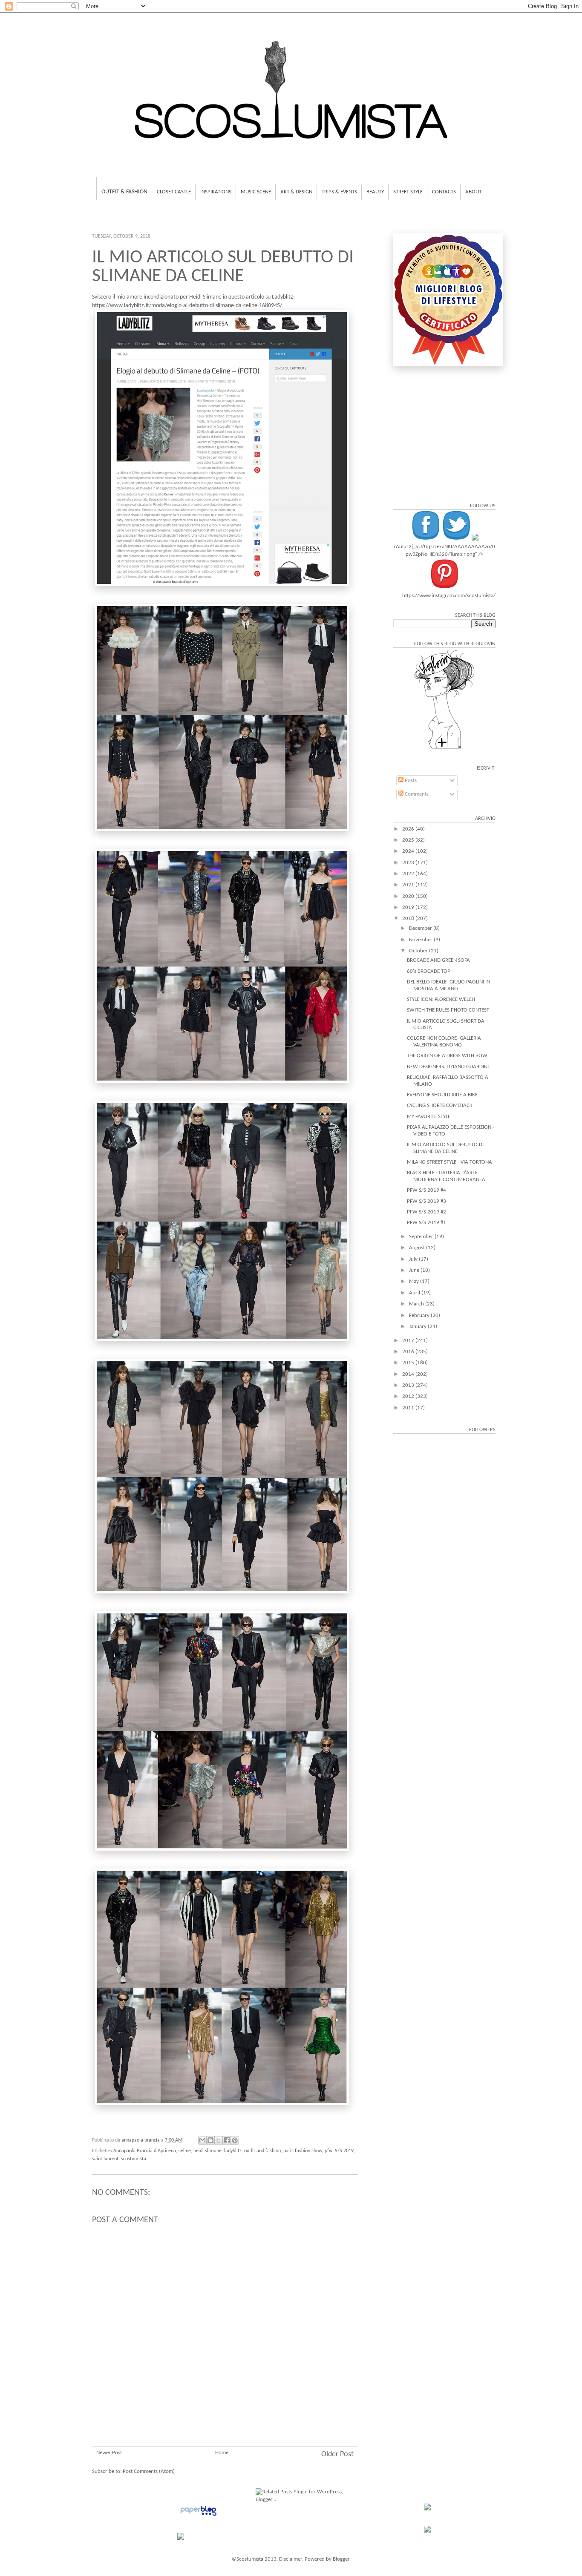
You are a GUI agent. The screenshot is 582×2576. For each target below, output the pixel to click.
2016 (409, 1352)
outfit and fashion (262, 2151)
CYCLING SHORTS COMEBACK (440, 1105)
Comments (416, 794)
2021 (409, 885)
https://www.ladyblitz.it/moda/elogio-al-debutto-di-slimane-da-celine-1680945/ (187, 306)
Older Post (337, 2454)
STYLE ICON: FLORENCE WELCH (441, 999)
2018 (409, 919)
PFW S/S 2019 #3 (426, 1201)
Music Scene (256, 192)
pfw (328, 2151)
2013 (409, 1385)
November (421, 940)
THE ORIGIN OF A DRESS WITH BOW (447, 1056)
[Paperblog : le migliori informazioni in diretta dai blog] (198, 2516)
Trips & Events (339, 192)
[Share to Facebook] (227, 2140)
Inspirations (216, 192)
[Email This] (202, 2140)
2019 (409, 907)
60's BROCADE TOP (429, 971)
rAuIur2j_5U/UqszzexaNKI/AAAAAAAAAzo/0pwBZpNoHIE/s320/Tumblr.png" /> (444, 551)
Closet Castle (174, 192)
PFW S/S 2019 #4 (426, 1190)
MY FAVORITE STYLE (429, 1117)
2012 (409, 1396)
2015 (409, 1363)
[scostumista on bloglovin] (444, 749)
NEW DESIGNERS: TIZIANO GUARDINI (448, 1067)
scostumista (134, 2159)
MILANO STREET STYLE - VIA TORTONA (449, 1162)
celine (185, 2151)
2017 (409, 1341)
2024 (409, 851)
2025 (409, 840)
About (473, 192)
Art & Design (296, 192)
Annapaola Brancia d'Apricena (145, 2151)
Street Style (408, 192)
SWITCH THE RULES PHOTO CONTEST (448, 1010)
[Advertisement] (225, 2395)
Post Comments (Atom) (149, 2471)
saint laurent (105, 2159)
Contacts (444, 192)
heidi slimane (207, 2151)
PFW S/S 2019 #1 (426, 1223)
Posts (410, 781)
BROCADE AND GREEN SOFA (438, 960)
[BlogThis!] (210, 2140)
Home (222, 2453)
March (417, 1304)
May (415, 1281)
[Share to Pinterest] (235, 2140)
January (418, 1327)
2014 (409, 1374)
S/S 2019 (344, 2151)
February (420, 1315)
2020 (409, 896)
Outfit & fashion (124, 192)
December (421, 928)
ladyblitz (233, 2151)
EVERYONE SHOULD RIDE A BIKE (442, 1095)
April (415, 1293)
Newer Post (109, 2453)
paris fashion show (303, 2151)
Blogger (341, 2559)
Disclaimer (291, 2559)
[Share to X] (219, 2140)
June (415, 1270)
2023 (409, 863)
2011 (409, 1408)
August (418, 1248)
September (422, 1237)
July (414, 1259)
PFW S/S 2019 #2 (426, 1212)
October (419, 951)
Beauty (375, 192)
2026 (409, 829)
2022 (409, 874)
